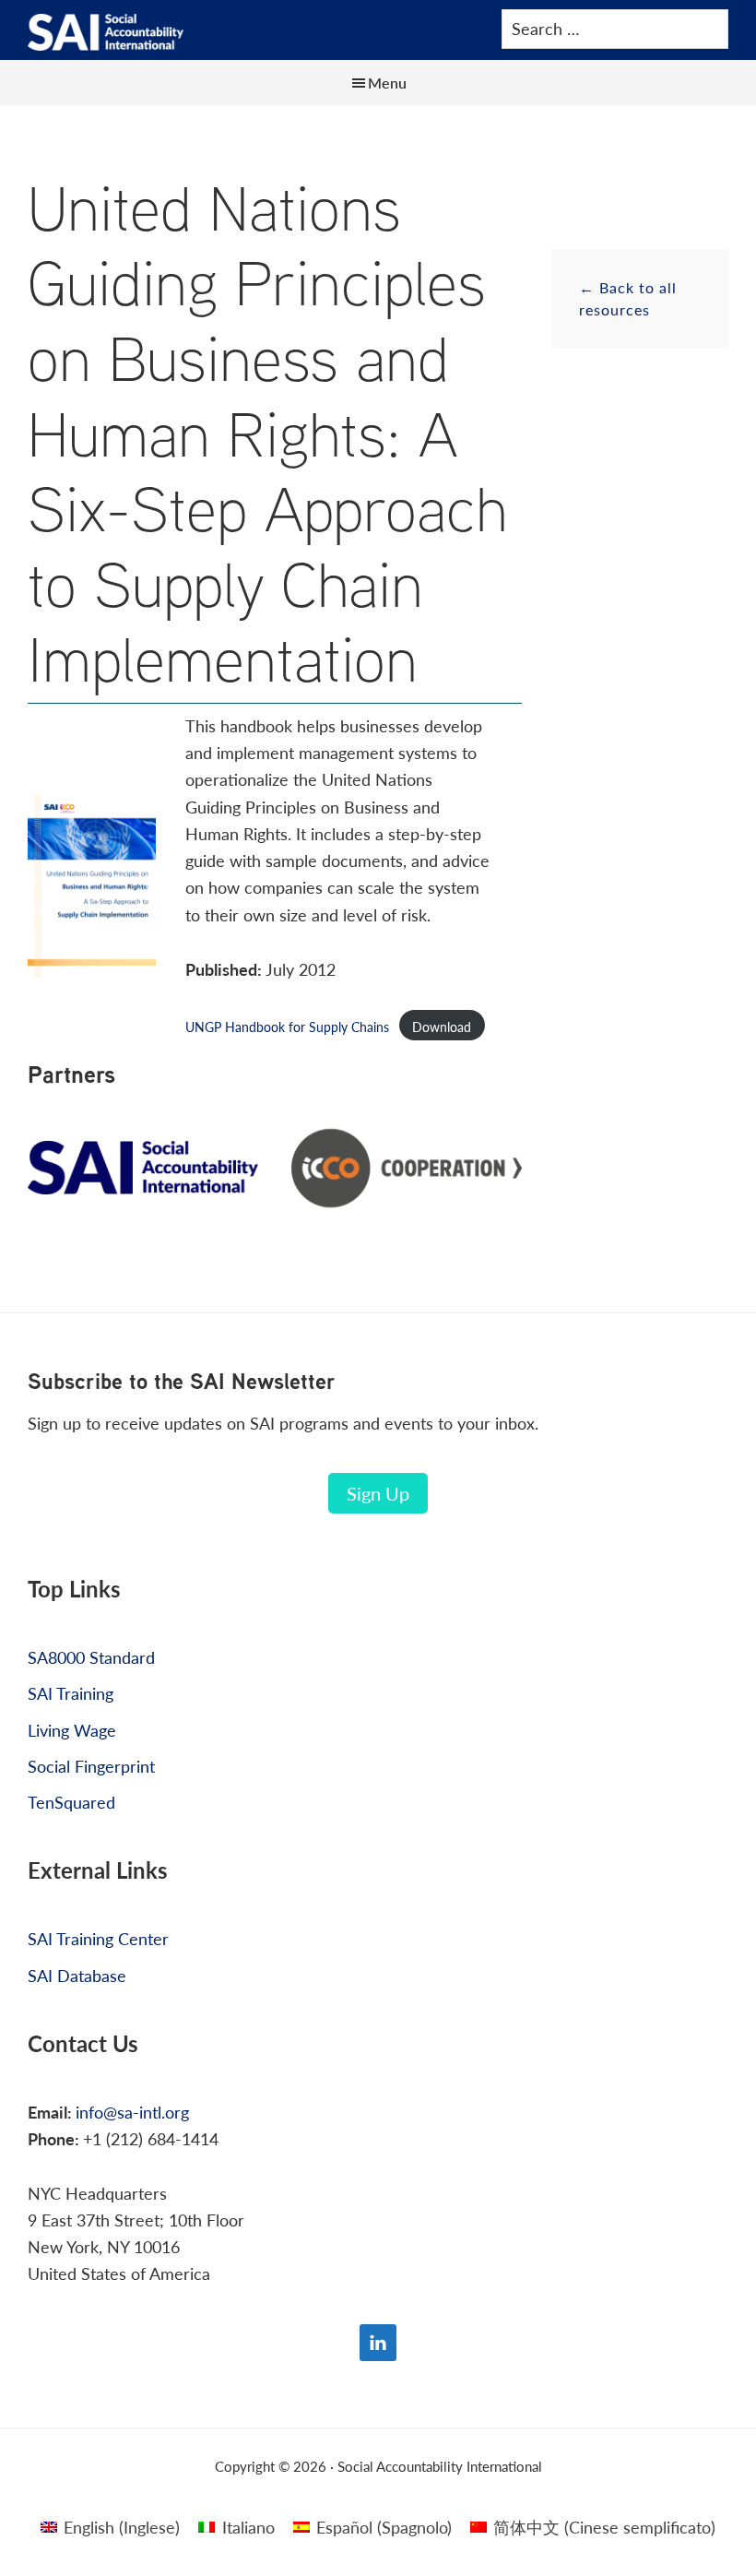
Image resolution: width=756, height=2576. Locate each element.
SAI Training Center (98, 1938)
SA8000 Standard (91, 1657)
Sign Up (378, 1493)
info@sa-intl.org (132, 2112)
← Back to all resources (628, 298)
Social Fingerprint (91, 1766)
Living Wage (72, 1730)
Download (442, 1027)
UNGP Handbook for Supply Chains (287, 1027)
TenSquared (71, 1802)
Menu (387, 83)
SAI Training (71, 1693)
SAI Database (77, 1975)
